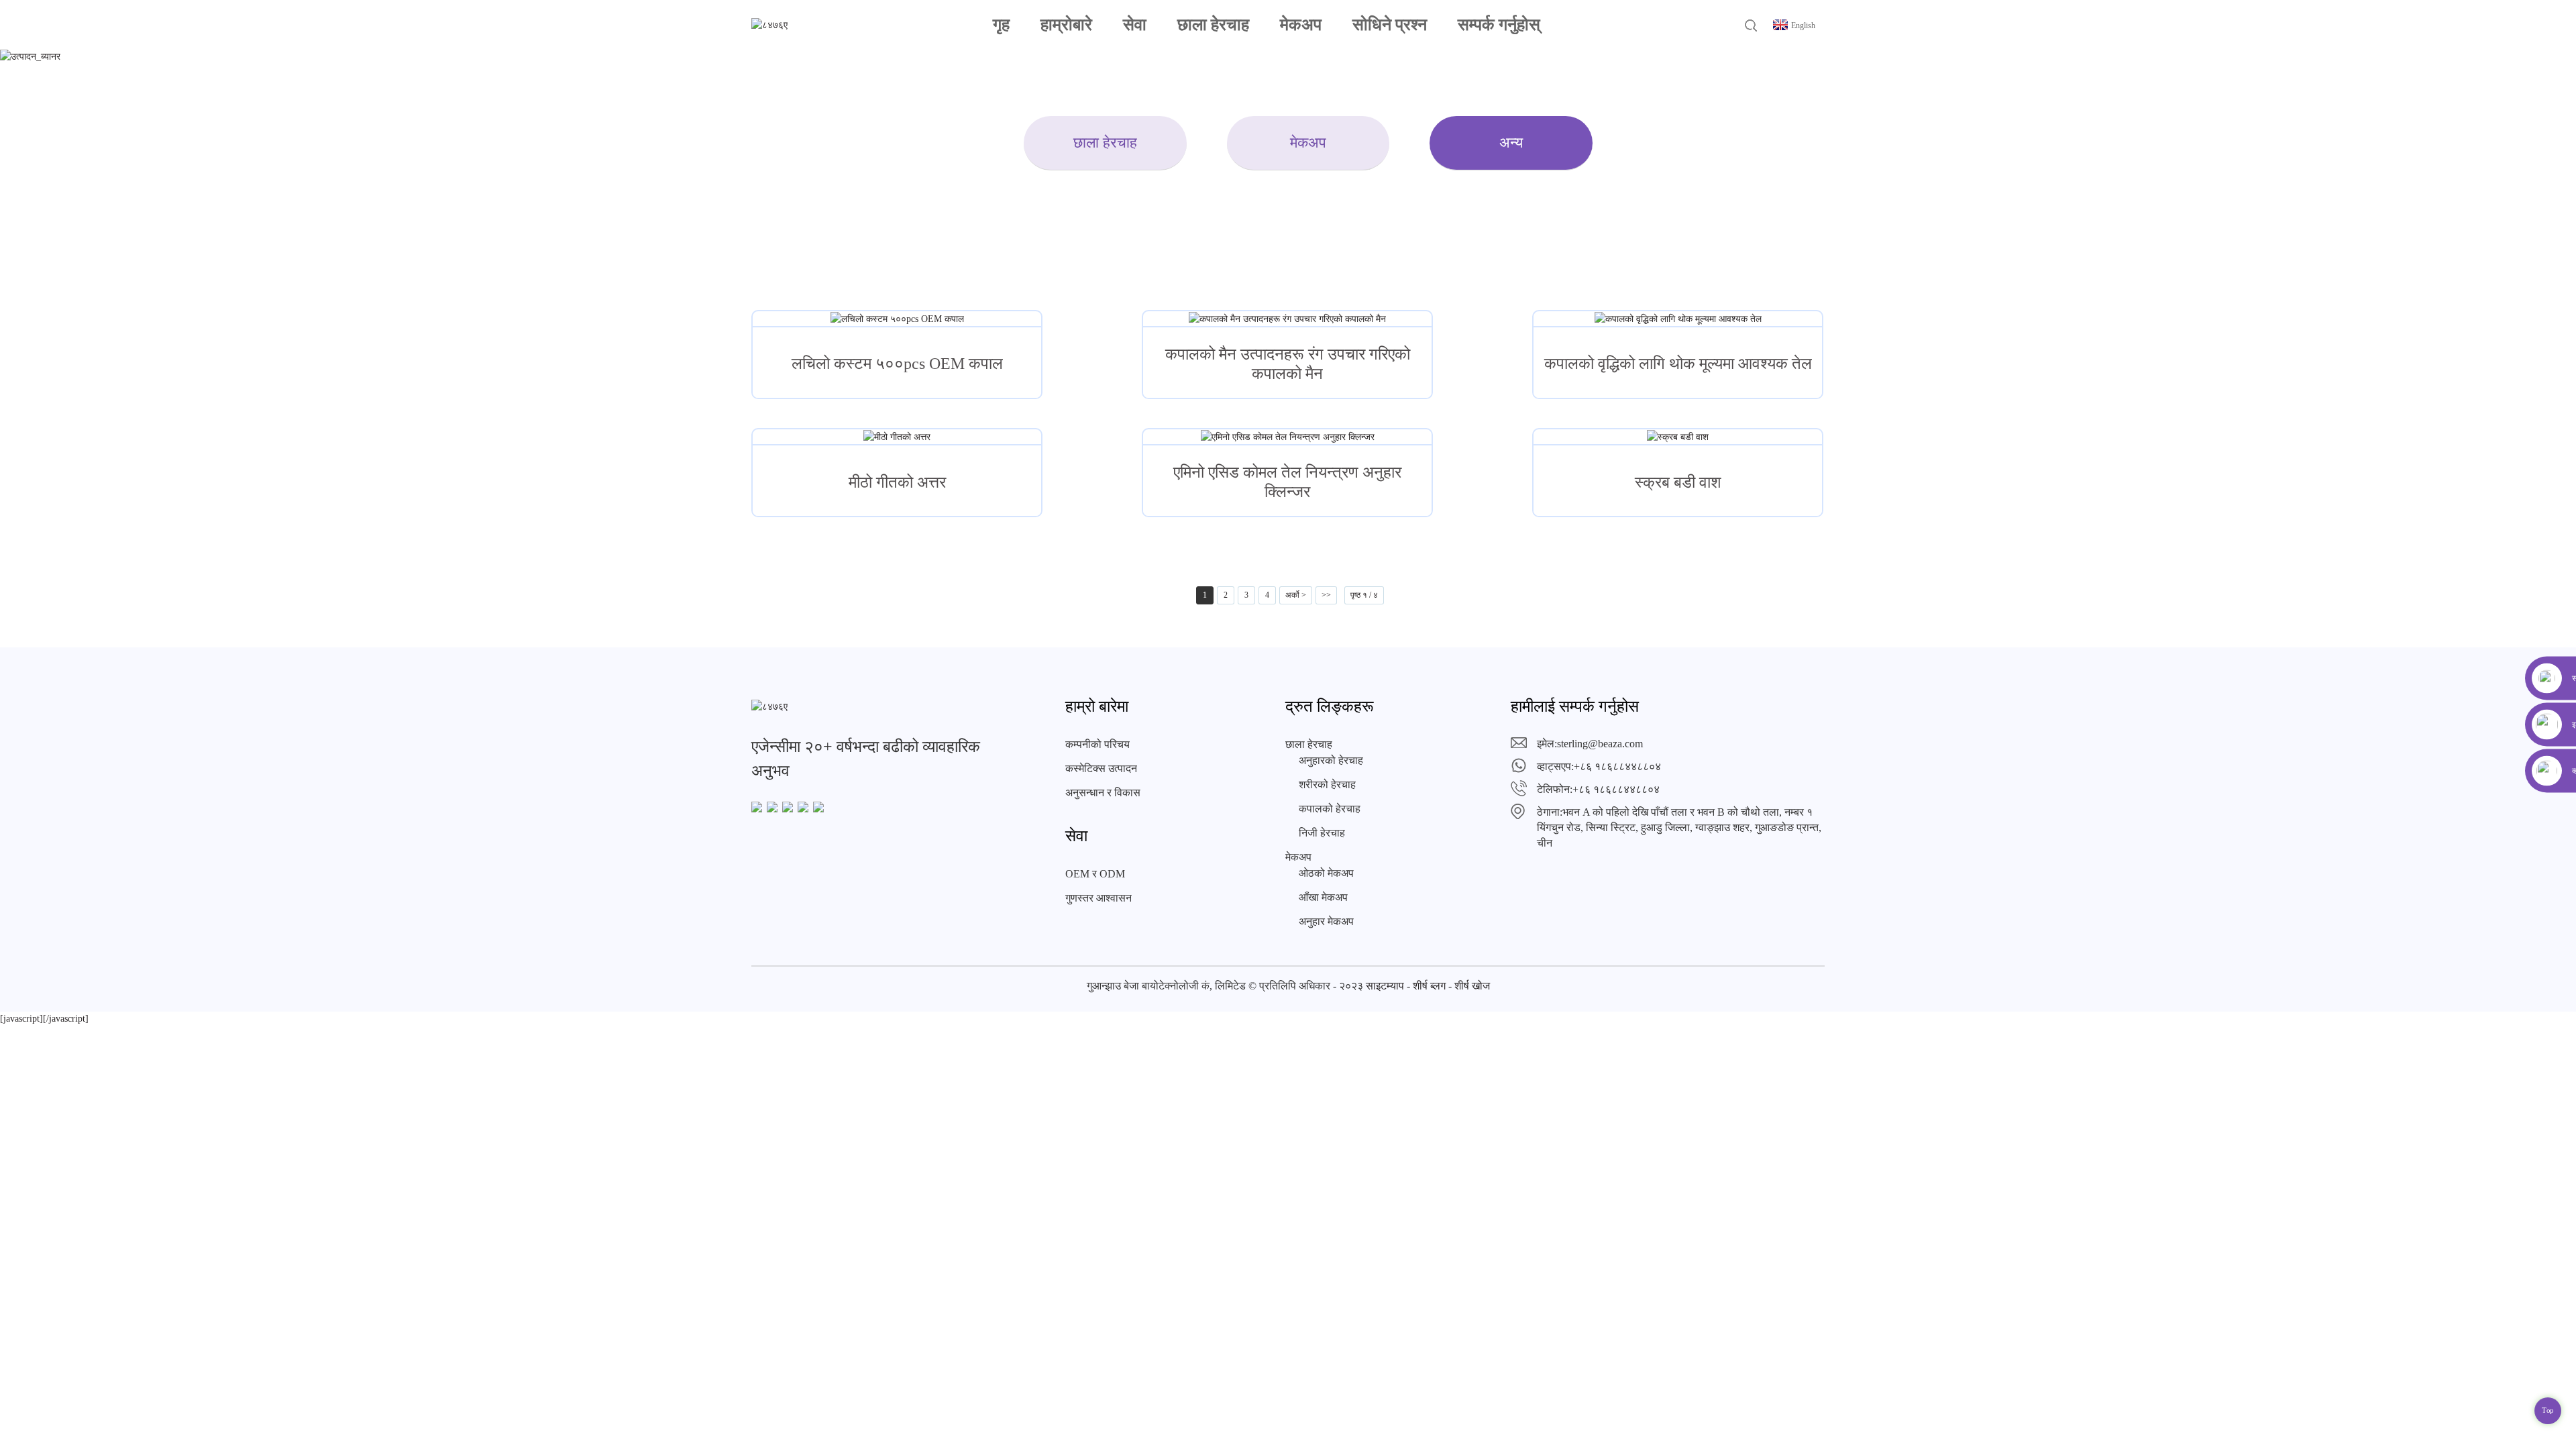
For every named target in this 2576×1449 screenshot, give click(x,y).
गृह (1001, 24)
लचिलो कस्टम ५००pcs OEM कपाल (897, 364)
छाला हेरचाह (1213, 24)
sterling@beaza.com (1600, 744)
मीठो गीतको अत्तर (897, 482)
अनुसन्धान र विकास (1103, 793)
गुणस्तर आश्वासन (1098, 898)
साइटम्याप (1385, 986)
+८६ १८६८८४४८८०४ (1617, 766)
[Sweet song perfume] (897, 437)
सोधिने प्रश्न (1390, 24)
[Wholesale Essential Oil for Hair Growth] (1678, 319)
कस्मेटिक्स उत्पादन (1101, 768)
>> (1326, 595)
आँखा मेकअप (1323, 897)
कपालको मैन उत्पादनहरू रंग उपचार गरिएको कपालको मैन (1288, 364)
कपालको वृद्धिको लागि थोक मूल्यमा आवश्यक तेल (1678, 364)
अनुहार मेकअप (1326, 921)
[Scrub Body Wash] (1678, 437)
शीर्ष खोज (1472, 986)
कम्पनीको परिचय (1097, 744)
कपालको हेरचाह (1330, 809)
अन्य (1511, 143)
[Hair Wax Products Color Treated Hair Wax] (1287, 319)
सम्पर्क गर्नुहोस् (1499, 24)
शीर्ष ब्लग (1429, 986)
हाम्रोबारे (1066, 24)
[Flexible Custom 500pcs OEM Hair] (897, 319)
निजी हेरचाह (1322, 833)
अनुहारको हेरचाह (1331, 760)
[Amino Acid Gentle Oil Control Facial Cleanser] (1287, 437)
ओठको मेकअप (1326, 873)
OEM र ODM (1095, 874)
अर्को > (1296, 595)
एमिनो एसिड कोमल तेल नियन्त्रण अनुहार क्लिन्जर (1287, 482)
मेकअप (1301, 24)
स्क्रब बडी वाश (1678, 482)
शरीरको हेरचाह (1327, 785)
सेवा (1135, 24)
